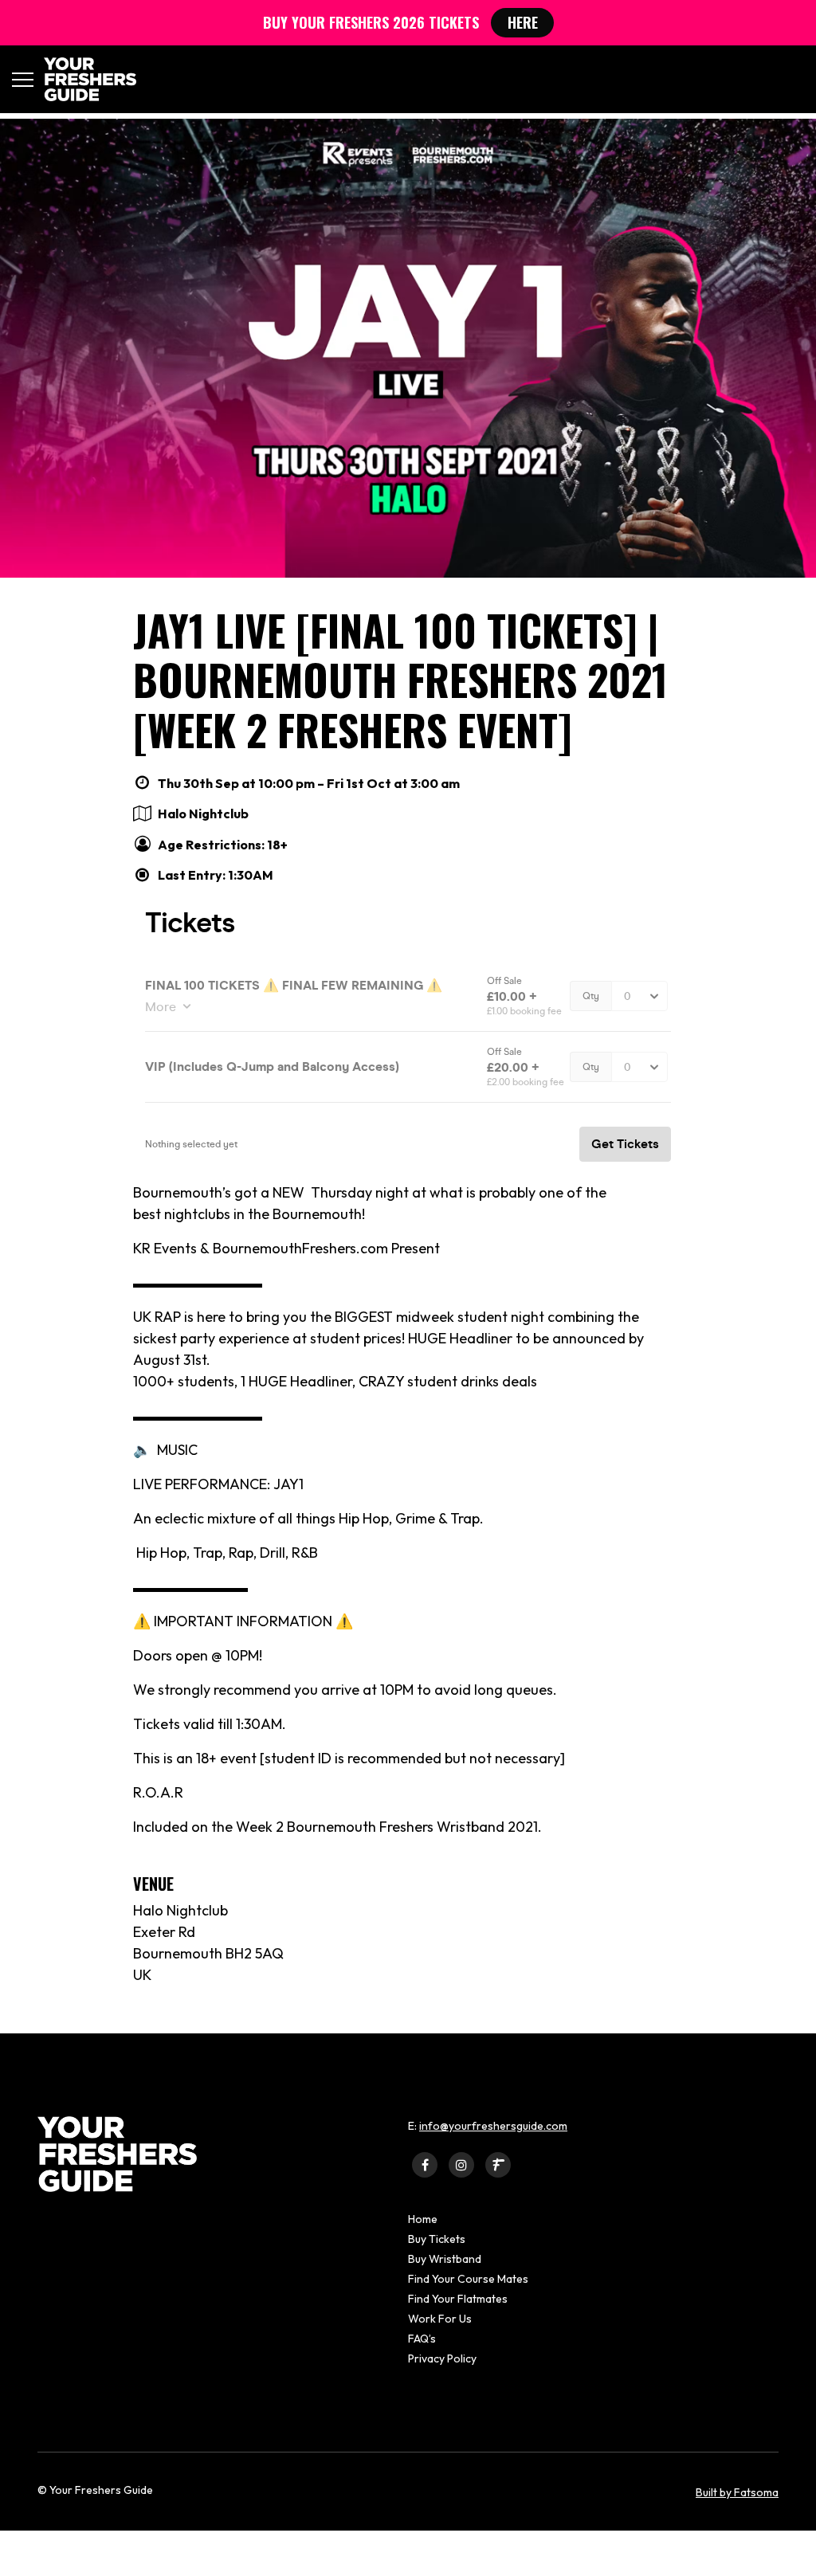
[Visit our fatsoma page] (498, 2164)
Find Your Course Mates (468, 2279)
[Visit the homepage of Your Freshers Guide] (85, 79)
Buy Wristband (445, 2259)
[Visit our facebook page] (425, 2164)
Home (423, 2219)
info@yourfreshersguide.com (493, 2126)
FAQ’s (422, 2339)
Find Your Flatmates (458, 2299)
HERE (523, 22)
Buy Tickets (437, 2239)
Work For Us (440, 2319)
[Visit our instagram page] (461, 2164)
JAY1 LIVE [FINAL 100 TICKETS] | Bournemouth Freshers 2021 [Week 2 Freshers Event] (400, 680)
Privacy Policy (442, 2358)
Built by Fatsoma (737, 2492)
